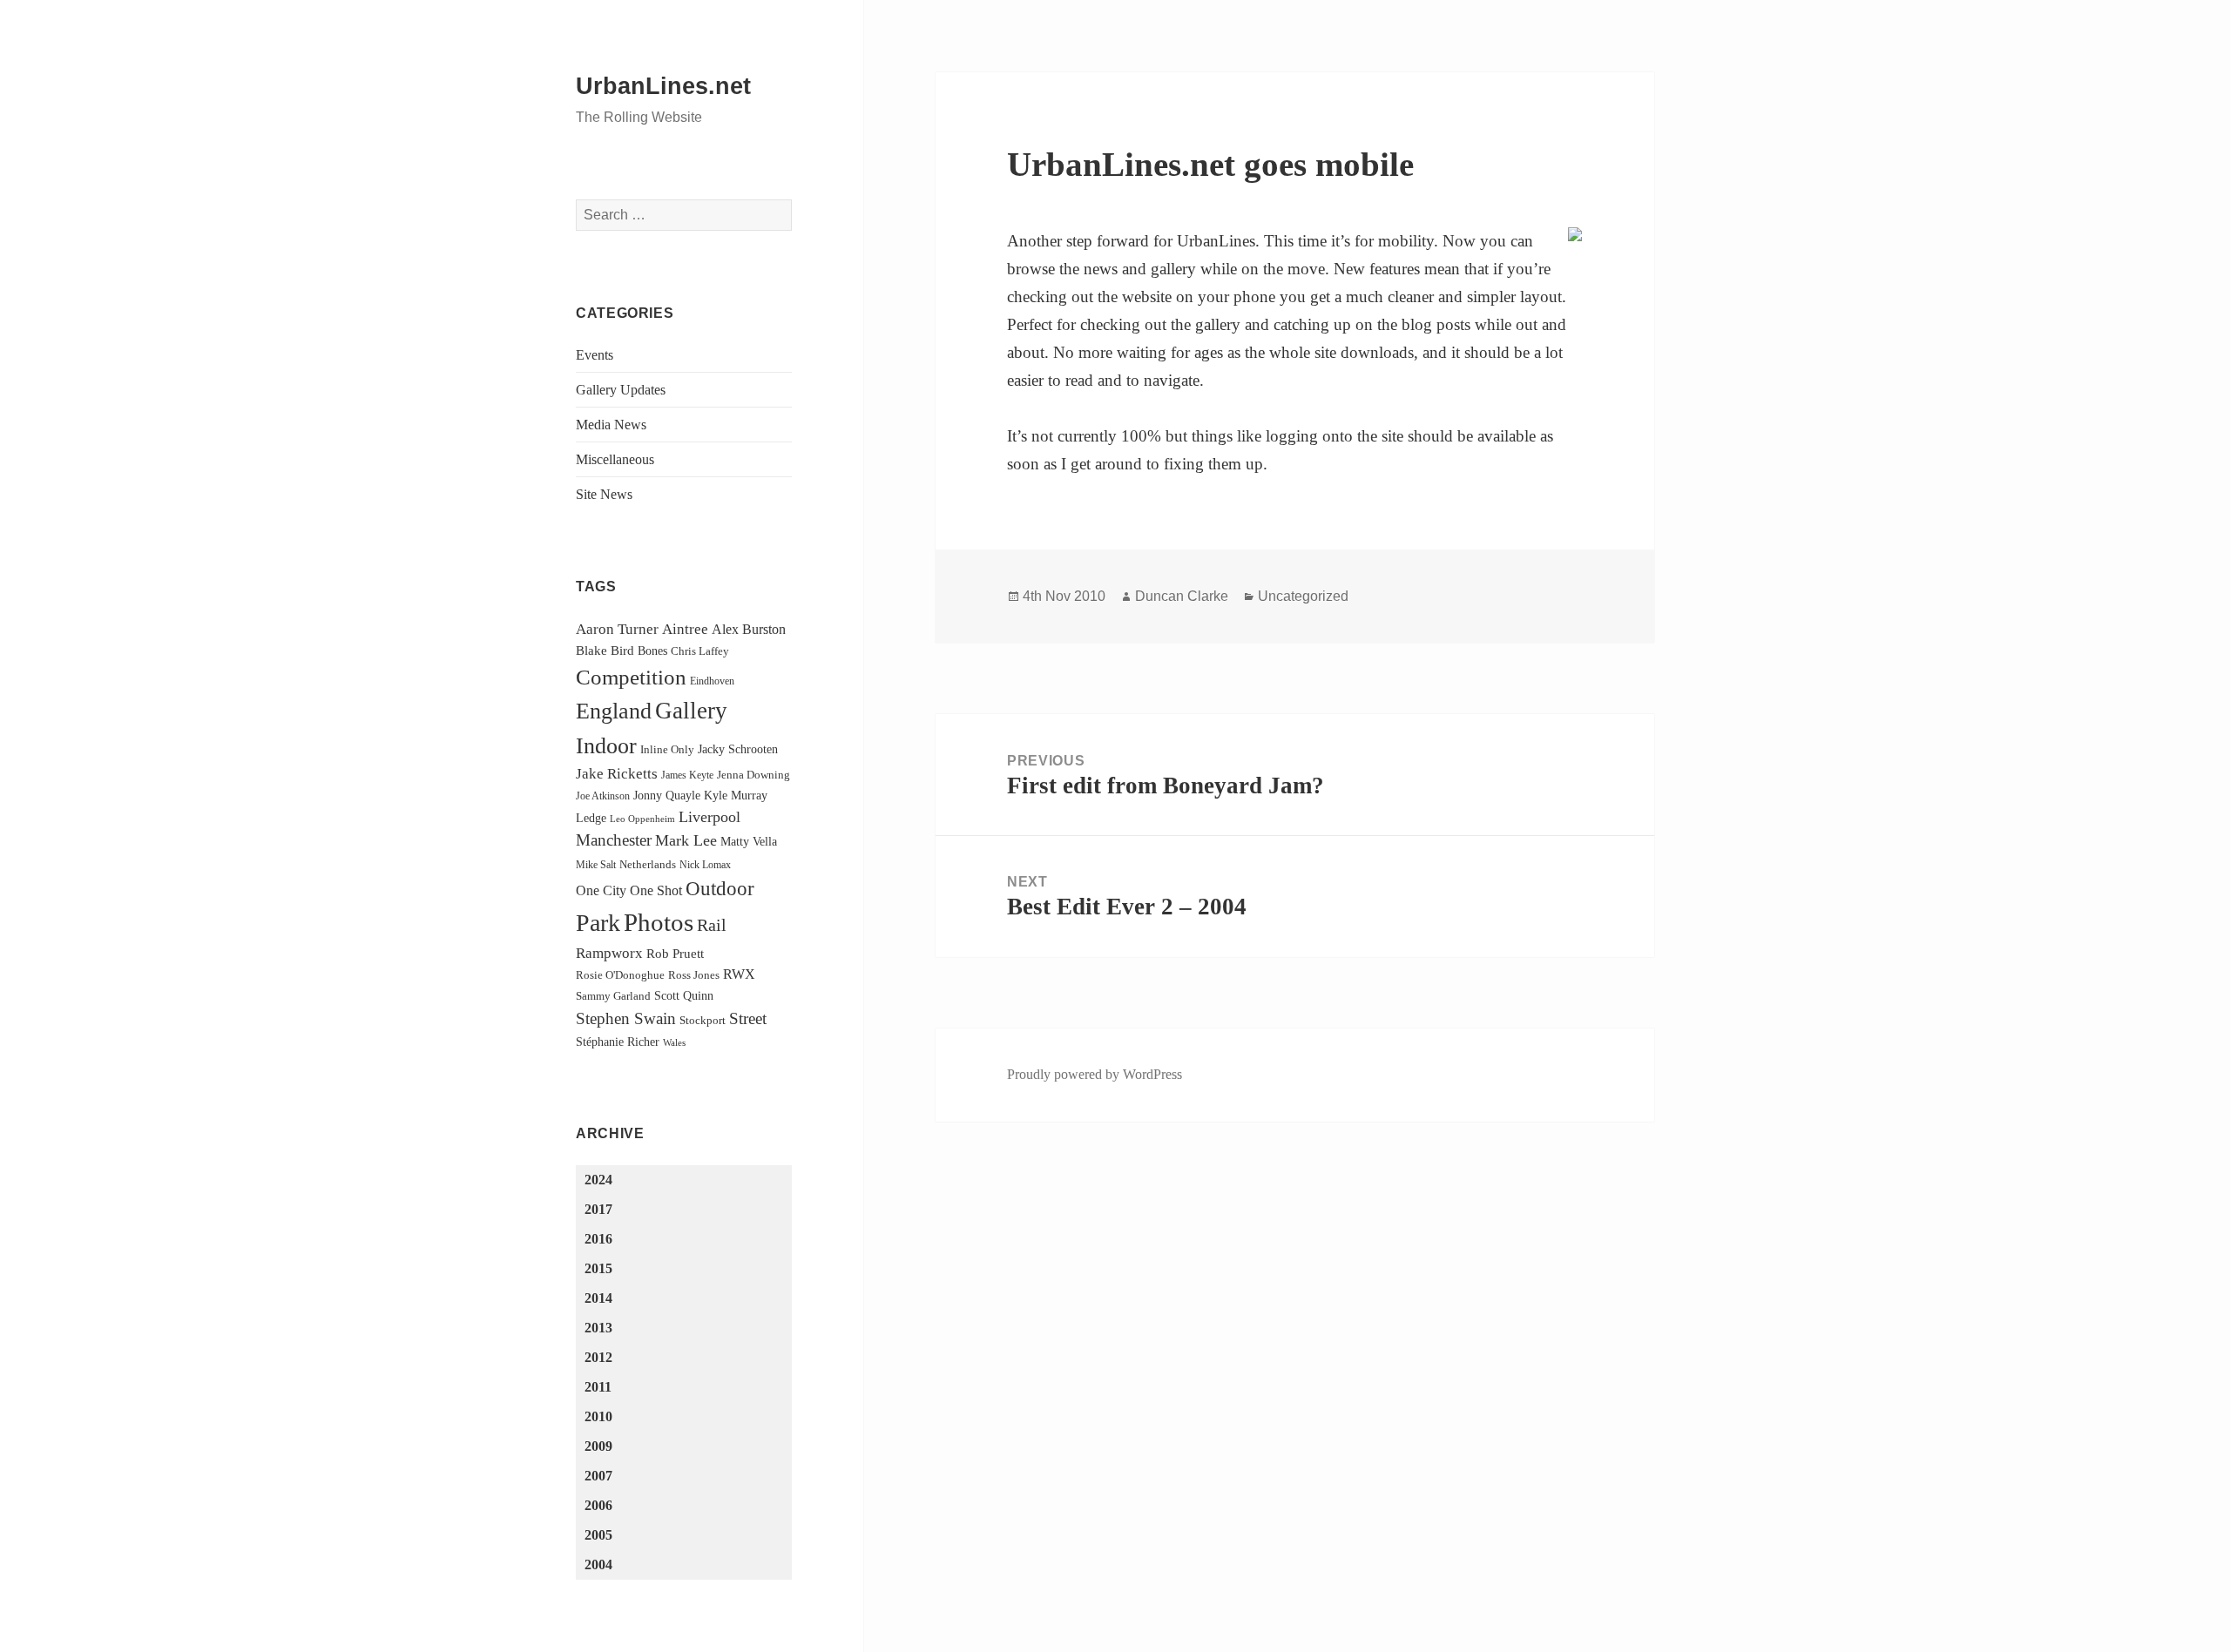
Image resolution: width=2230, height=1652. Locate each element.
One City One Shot (629, 890)
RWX (739, 974)
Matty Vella (749, 841)
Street (748, 1018)
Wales (674, 1043)
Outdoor (720, 889)
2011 (598, 1387)
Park (598, 923)
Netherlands (648, 864)
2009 (598, 1446)
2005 (598, 1535)
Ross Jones (694, 975)
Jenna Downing (753, 775)
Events (595, 355)
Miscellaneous (615, 459)
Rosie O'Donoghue (620, 975)
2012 (598, 1357)
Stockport (703, 1020)
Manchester (614, 840)
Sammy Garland (613, 996)
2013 (598, 1328)
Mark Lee (686, 840)
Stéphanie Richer (618, 1042)
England (614, 711)
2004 (598, 1564)
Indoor (606, 746)
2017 (598, 1209)
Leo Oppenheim (642, 819)
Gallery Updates (621, 390)
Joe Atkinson (603, 796)
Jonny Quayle (667, 795)
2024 (598, 1180)
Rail (712, 925)
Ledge (591, 818)
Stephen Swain (626, 1018)
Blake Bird (605, 650)
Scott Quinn (684, 995)
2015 (598, 1268)
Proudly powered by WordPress (1095, 1074)
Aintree (685, 629)
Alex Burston (749, 629)
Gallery (691, 711)
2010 (598, 1416)
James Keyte (687, 775)
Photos (659, 922)
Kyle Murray (736, 795)
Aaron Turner (617, 629)
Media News (611, 425)
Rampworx (609, 953)
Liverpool (710, 817)
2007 (598, 1476)
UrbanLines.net (663, 86)
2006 (598, 1505)
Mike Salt (596, 865)
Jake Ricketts (617, 774)
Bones (652, 651)
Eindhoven (712, 681)
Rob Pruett (675, 953)
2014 (598, 1298)
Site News (604, 494)
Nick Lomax (705, 865)
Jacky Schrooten (738, 749)
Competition (631, 677)
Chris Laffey (700, 651)
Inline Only (667, 749)
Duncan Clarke (1182, 596)
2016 (598, 1239)
